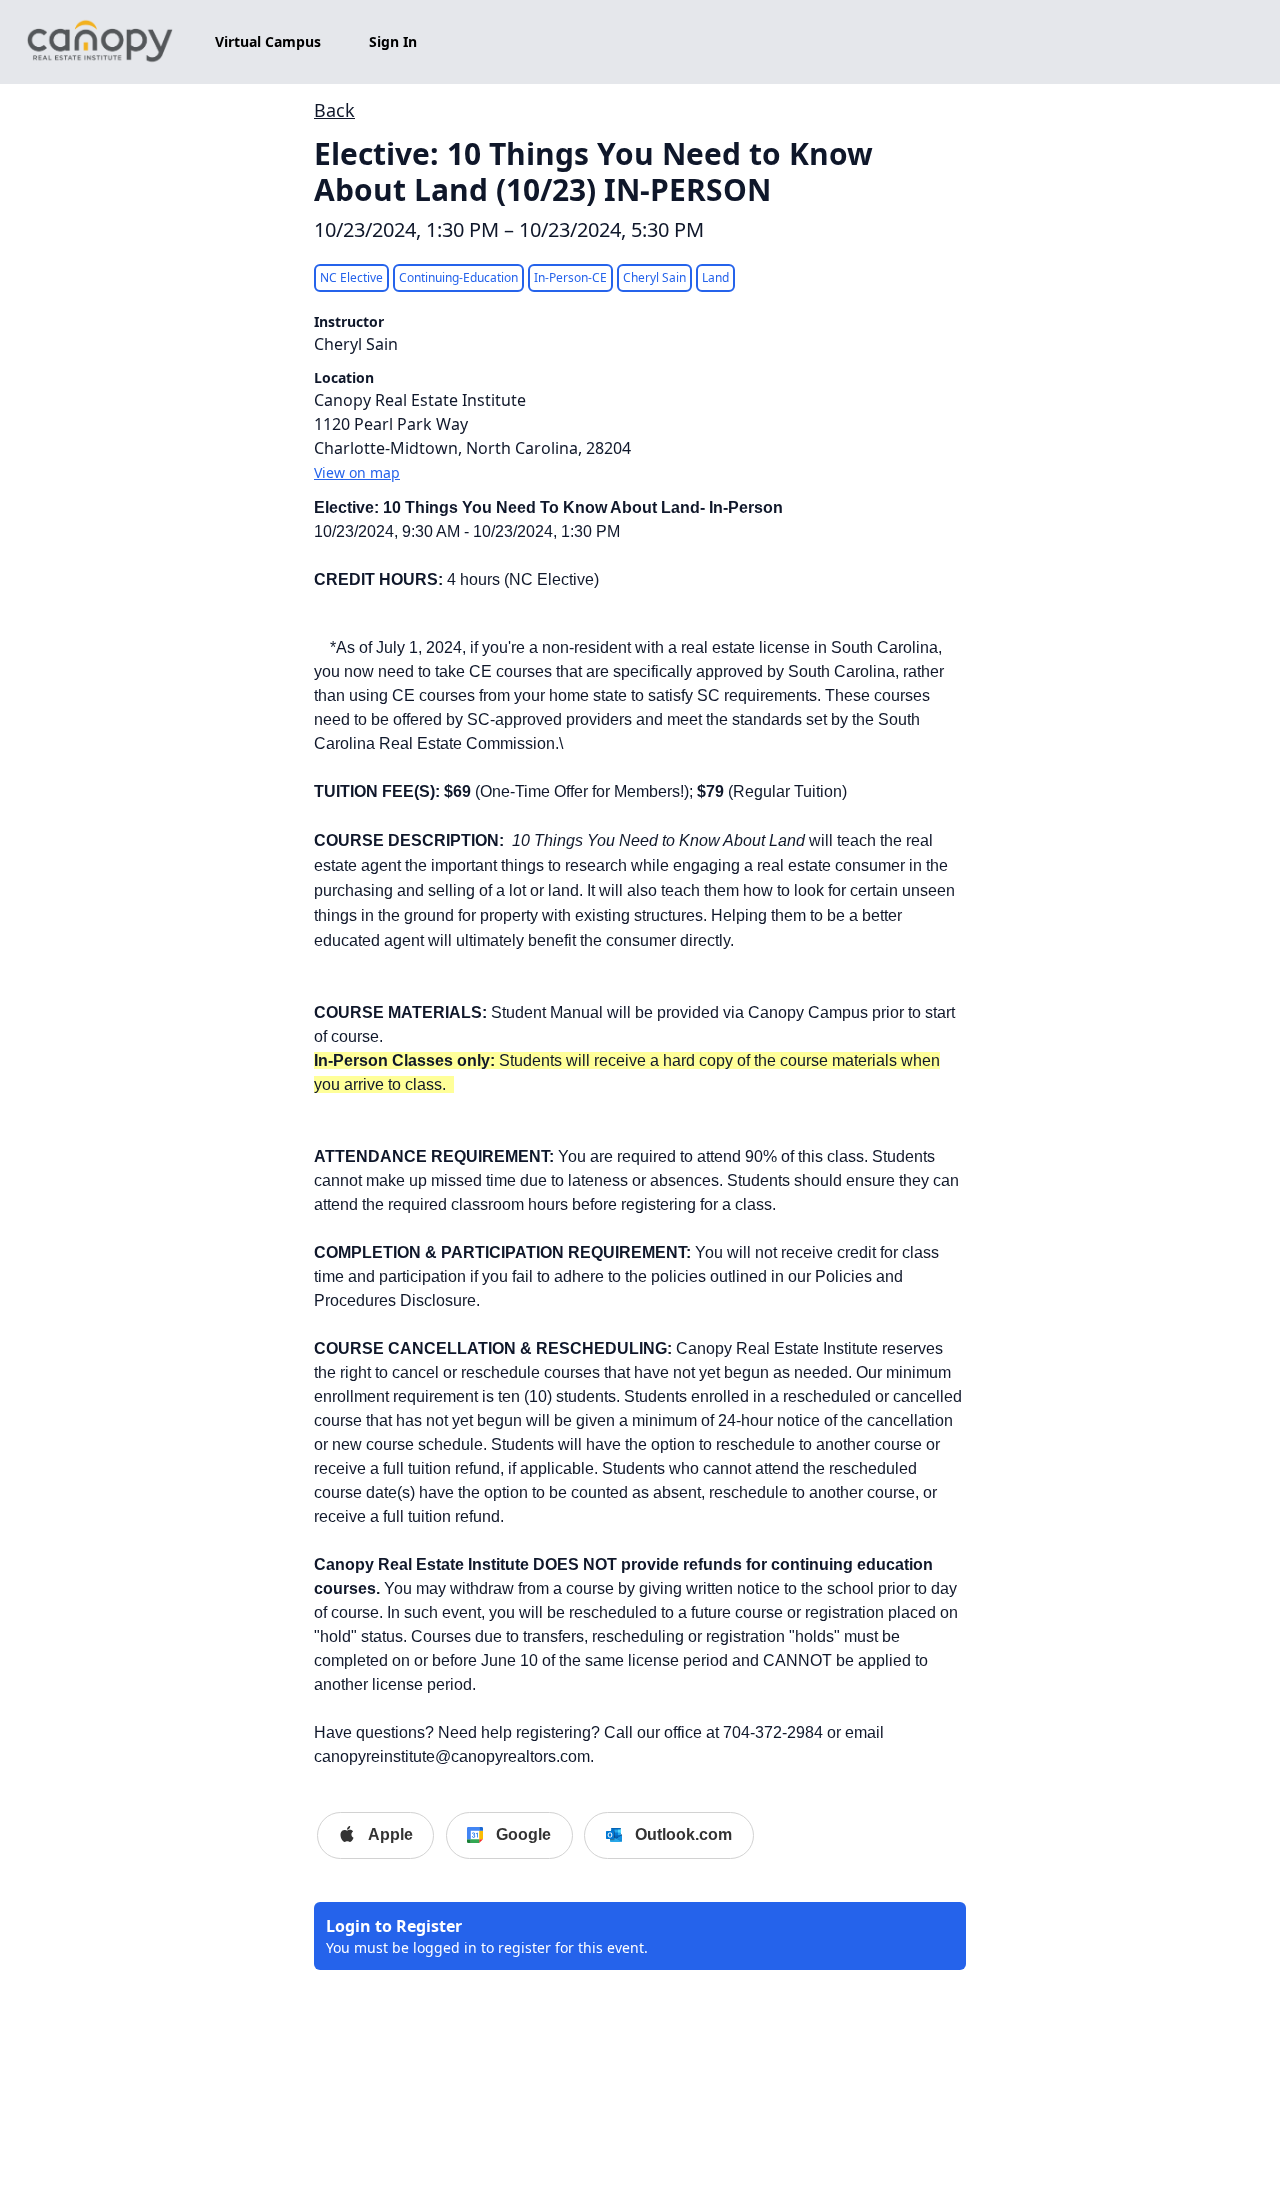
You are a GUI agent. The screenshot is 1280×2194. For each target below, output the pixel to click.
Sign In (393, 41)
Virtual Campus (268, 41)
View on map (357, 472)
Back (334, 110)
